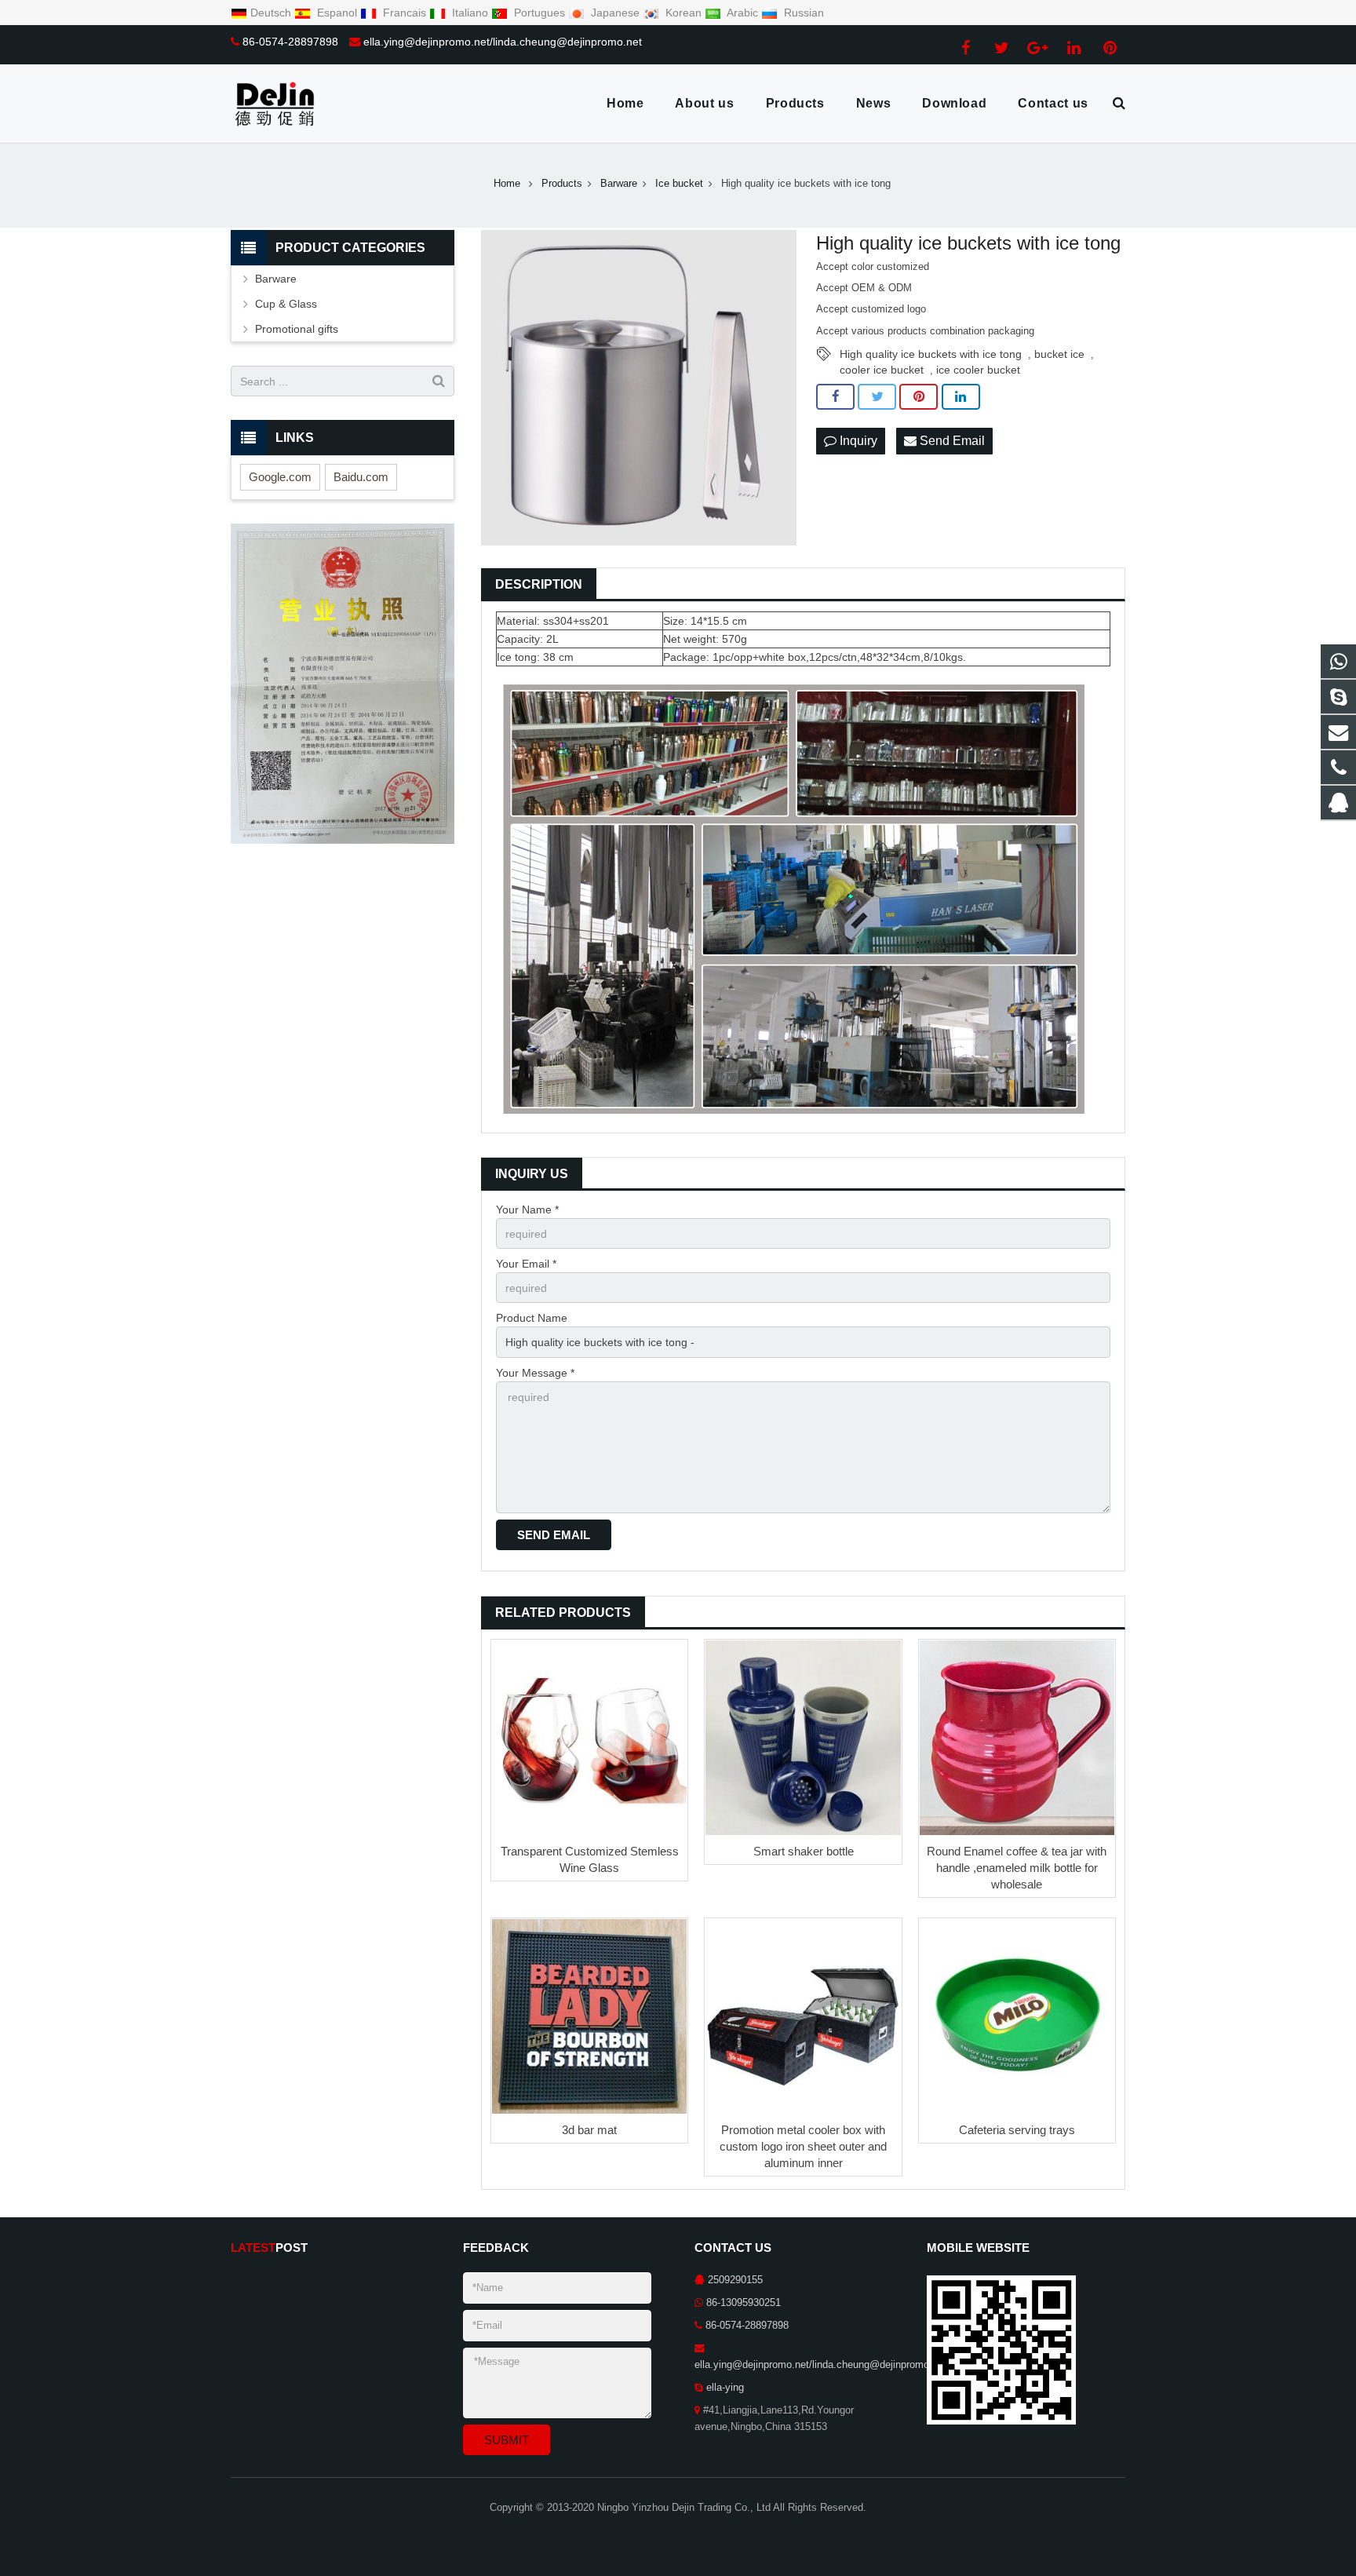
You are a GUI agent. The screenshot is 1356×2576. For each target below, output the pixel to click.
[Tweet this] (877, 397)
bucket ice (1059, 354)
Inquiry (857, 441)
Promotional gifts (297, 329)
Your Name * (527, 1210)
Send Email (951, 441)
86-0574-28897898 (290, 42)
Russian (802, 13)
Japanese (615, 13)
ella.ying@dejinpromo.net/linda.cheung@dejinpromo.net (503, 42)
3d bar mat (589, 2130)
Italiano (470, 13)
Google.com (280, 477)
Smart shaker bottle (804, 1851)
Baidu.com (361, 477)
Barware (276, 279)
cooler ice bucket (882, 370)
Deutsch (272, 13)
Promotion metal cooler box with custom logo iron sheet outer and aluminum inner (803, 2146)
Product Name (532, 1318)
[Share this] (835, 397)
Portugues (539, 13)
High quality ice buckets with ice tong (931, 354)
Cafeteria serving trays (1017, 2130)
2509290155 (735, 2280)
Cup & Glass (286, 304)
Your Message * (535, 1373)
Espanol (337, 13)
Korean (683, 13)
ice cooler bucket (978, 370)
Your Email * (526, 1264)
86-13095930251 (744, 2303)
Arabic (743, 13)
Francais (405, 13)
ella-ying (725, 2388)
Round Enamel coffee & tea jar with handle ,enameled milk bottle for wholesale (1017, 1868)
